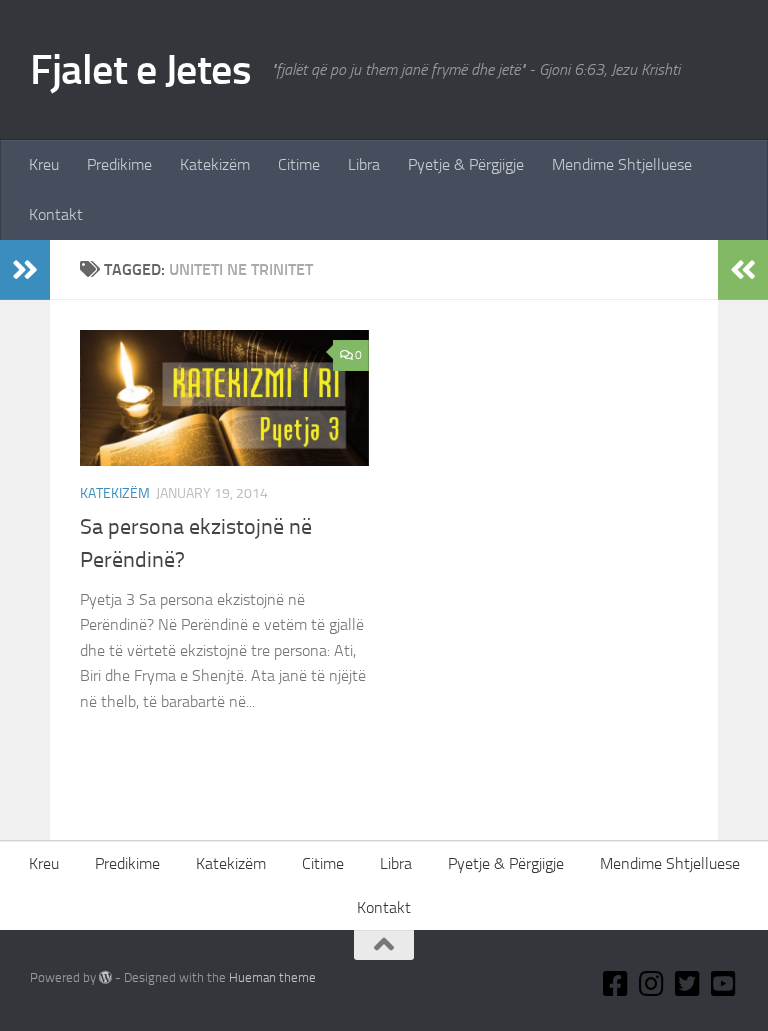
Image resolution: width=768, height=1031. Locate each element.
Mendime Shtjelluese (622, 164)
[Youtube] (724, 984)
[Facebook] (616, 984)
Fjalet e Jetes (140, 70)
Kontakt (56, 214)
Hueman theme (272, 977)
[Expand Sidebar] (25, 270)
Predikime (119, 164)
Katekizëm (215, 164)
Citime (299, 164)
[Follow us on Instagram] (652, 984)
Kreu (44, 164)
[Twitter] (688, 984)
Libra (364, 164)
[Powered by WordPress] (105, 977)
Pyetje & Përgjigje (466, 164)
